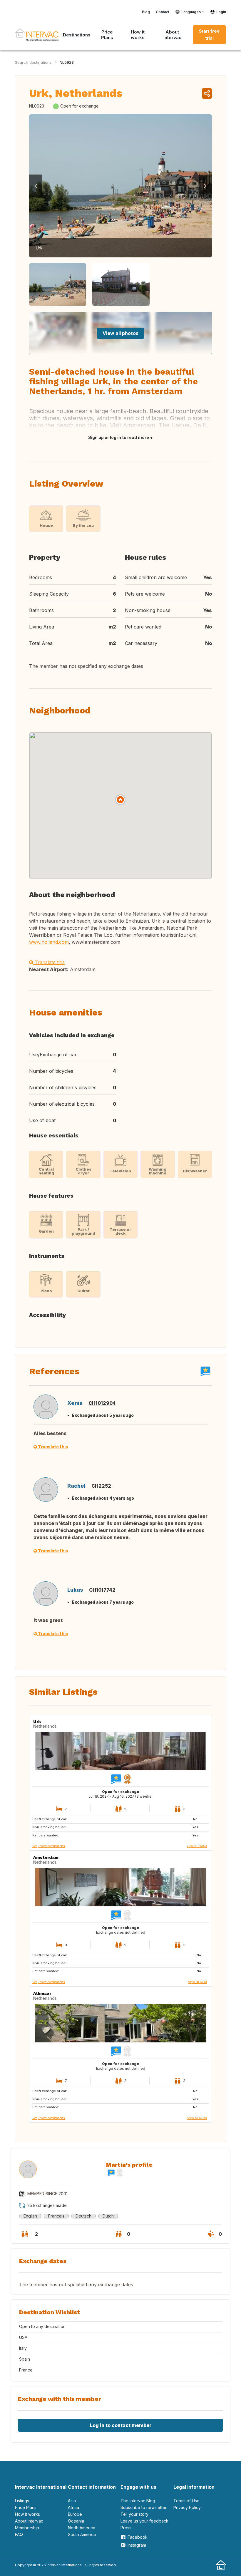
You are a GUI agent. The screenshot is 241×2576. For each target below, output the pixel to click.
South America (82, 2534)
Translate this (49, 962)
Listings (22, 2501)
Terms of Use (186, 2501)
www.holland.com (49, 942)
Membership (27, 2528)
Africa (73, 2507)
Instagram (137, 2545)
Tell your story (134, 2514)
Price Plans (107, 35)
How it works (138, 35)
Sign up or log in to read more (119, 437)
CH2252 (101, 1486)
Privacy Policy (187, 2507)
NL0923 (67, 62)
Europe (75, 2514)
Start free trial (209, 35)
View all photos (120, 333)
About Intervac (172, 35)
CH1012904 (102, 1403)
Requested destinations (48, 1846)
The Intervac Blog (138, 2501)
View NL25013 (197, 1846)
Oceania (76, 2521)
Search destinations (33, 62)
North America (82, 2528)
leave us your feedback (144, 2521)
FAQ (19, 2534)
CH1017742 (102, 1590)
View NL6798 (197, 2118)
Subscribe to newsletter (144, 2507)
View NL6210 (198, 1982)
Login (221, 12)
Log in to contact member (121, 2425)
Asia (72, 2501)
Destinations (77, 35)
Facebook (138, 2537)
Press (126, 2528)
